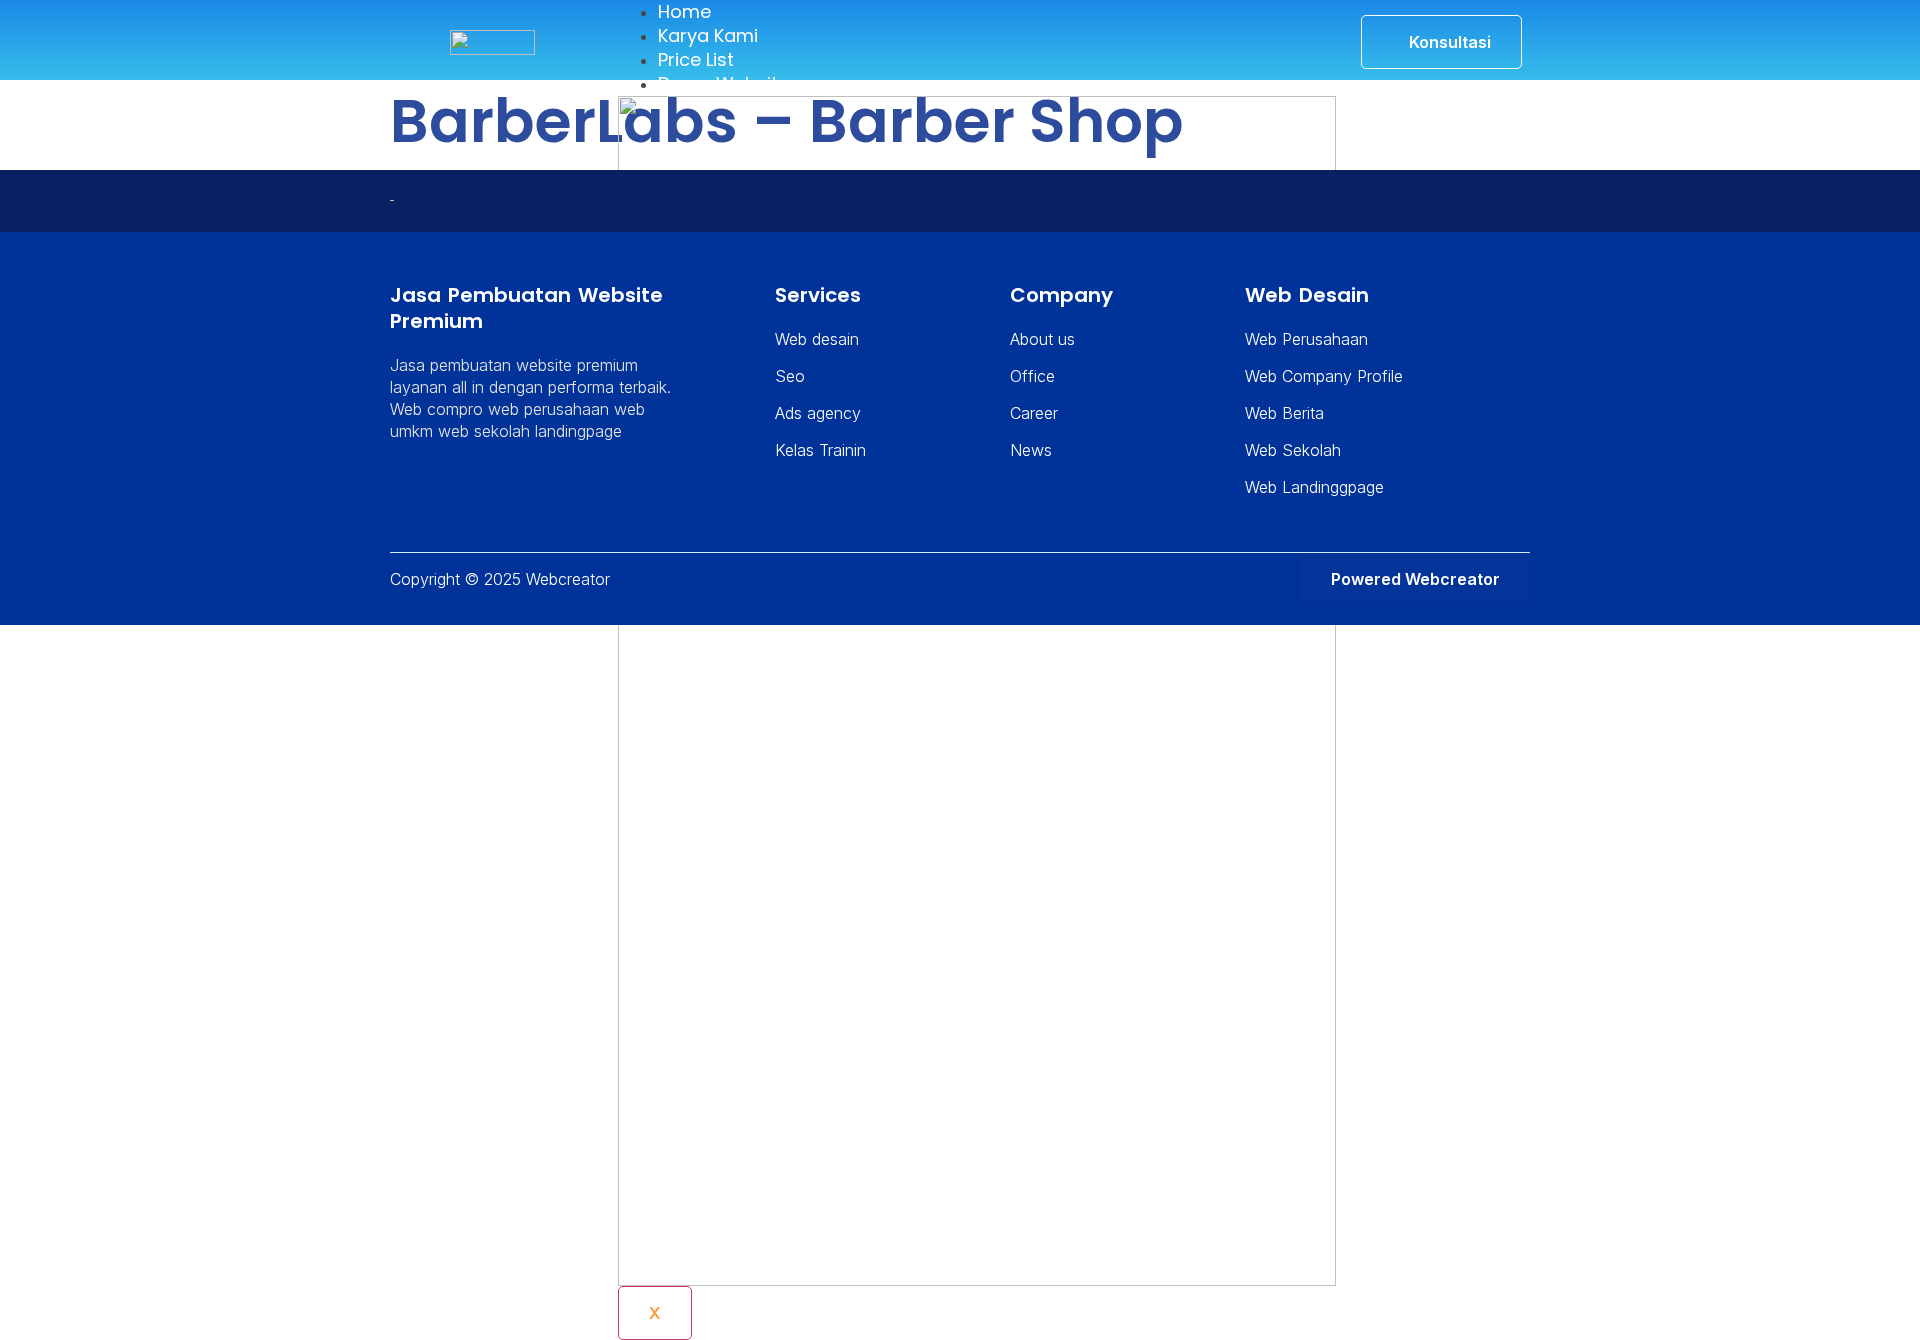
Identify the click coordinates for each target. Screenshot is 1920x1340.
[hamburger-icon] (1299, 24)
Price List (696, 59)
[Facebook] (463, 493)
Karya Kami (708, 35)
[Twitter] (436, 493)
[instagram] (490, 493)
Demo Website (723, 83)
